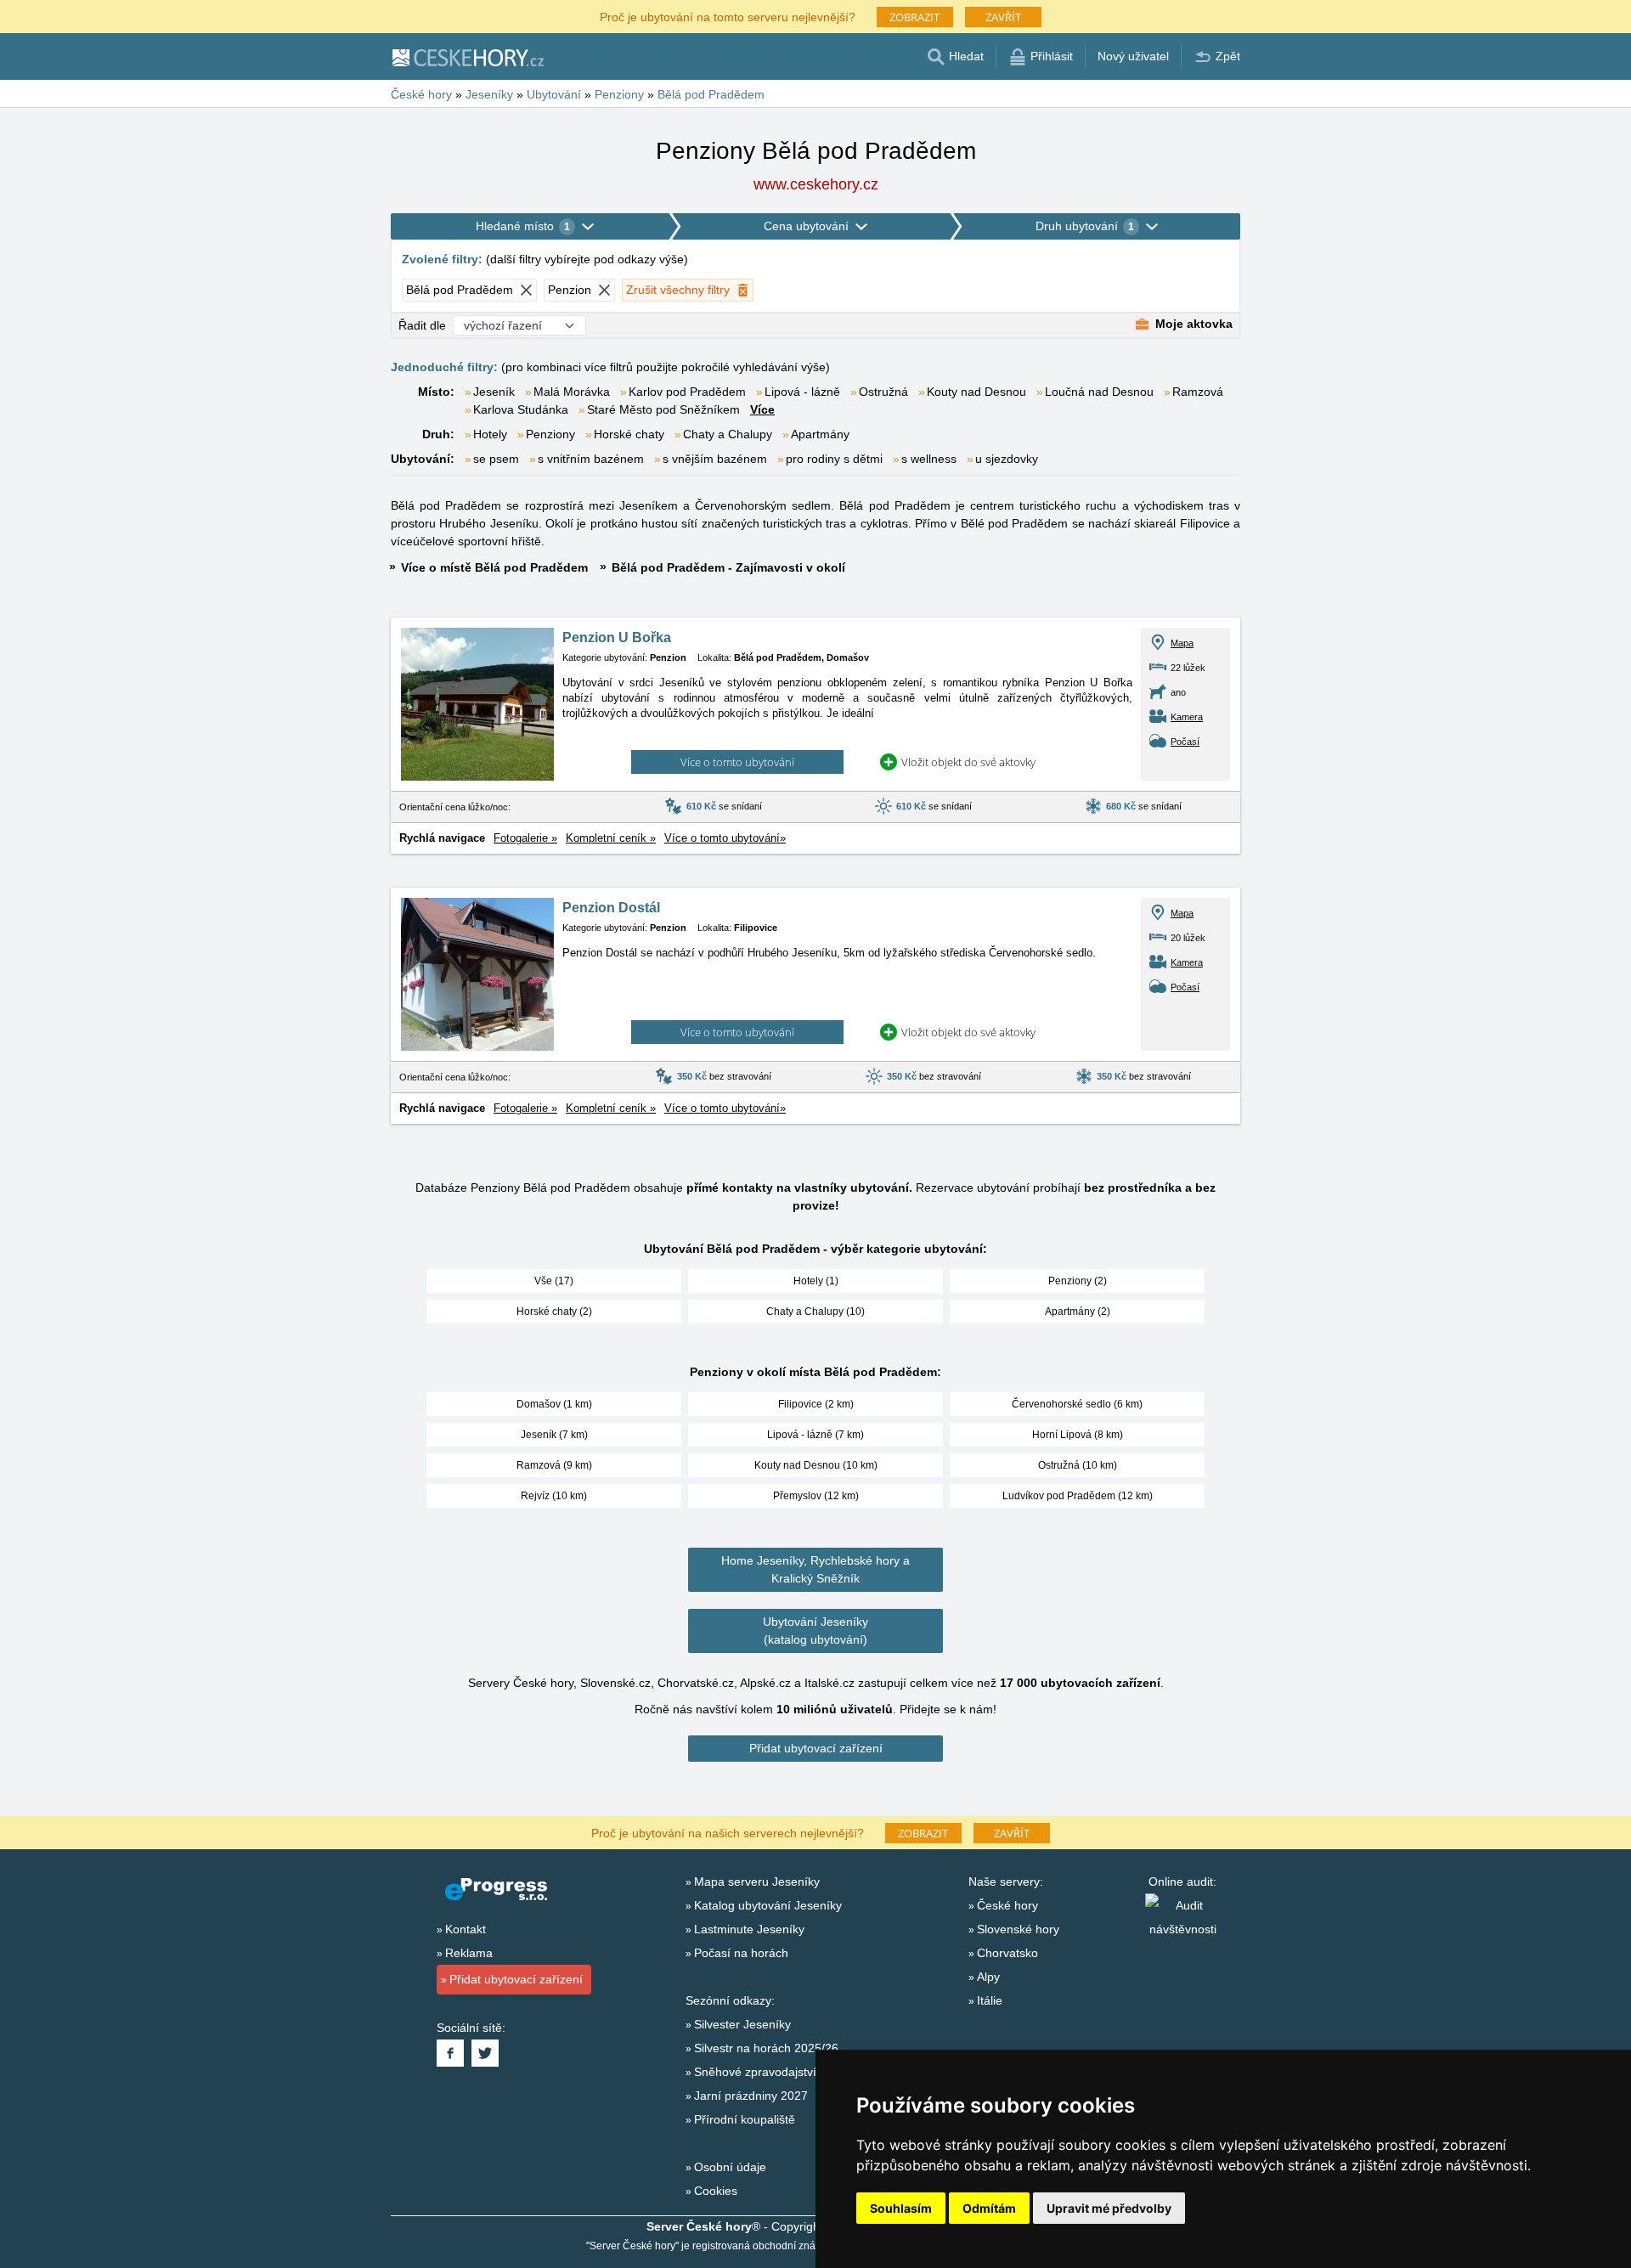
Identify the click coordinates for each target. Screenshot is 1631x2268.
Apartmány (820, 434)
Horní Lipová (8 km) (1078, 1435)
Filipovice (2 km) (816, 1404)
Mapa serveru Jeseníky (757, 1882)
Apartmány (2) (1078, 1312)
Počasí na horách (741, 1953)
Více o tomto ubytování (737, 762)
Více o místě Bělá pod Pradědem (494, 567)
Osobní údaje (730, 2167)
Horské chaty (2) (554, 1312)
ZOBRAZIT (914, 17)
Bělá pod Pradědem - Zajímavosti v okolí (728, 567)
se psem (496, 459)
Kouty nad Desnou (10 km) (816, 1465)
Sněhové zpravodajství (755, 2072)
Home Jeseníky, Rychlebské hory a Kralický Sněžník (815, 1569)
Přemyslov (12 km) (816, 1496)
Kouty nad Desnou (976, 392)
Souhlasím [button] (901, 2208)
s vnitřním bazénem (591, 459)
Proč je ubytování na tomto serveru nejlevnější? (728, 16)
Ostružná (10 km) (1078, 1465)
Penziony (550, 434)
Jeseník (494, 392)
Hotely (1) (816, 1281)
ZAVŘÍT (1003, 17)
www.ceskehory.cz (816, 184)
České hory (1007, 1905)
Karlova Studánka (521, 409)
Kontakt (466, 1929)
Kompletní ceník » (611, 838)
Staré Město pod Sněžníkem (663, 409)
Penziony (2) (1078, 1281)
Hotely (490, 434)
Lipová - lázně (802, 392)
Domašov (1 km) (554, 1404)
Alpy (988, 1977)
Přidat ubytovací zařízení (816, 1748)
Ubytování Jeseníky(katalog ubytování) (815, 1630)
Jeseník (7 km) (554, 1435)
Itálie (990, 2000)
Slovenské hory (1018, 1929)
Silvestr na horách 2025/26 (766, 2048)
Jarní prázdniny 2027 (751, 2096)
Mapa (1182, 643)
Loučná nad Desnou (1099, 392)
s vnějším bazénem (715, 459)
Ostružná (883, 392)
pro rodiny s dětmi (834, 459)
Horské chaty (629, 434)
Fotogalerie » (525, 838)
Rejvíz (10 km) (554, 1496)
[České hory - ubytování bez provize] (467, 57)
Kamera (1187, 717)
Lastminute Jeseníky (749, 1929)
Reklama (469, 1953)
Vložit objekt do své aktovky (968, 762)
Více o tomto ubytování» (725, 838)
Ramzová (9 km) (554, 1465)
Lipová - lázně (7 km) (815, 1435)
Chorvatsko (1007, 1953)
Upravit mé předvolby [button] (1109, 2208)
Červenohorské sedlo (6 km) (1077, 1404)
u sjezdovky (1007, 459)
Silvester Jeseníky (742, 2024)
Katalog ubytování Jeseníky (768, 1905)
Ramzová (1198, 392)
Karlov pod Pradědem (687, 392)
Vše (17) (554, 1281)
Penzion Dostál (611, 908)
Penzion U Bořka (617, 638)
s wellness (929, 459)
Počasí (1185, 742)
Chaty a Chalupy (728, 434)
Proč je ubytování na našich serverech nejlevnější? (728, 1832)
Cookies (716, 2191)
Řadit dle (422, 325)
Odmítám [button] (989, 2208)
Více (762, 409)
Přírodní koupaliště (745, 2119)
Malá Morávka (572, 392)
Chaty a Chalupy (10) (815, 1312)
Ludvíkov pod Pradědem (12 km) (1078, 1496)
